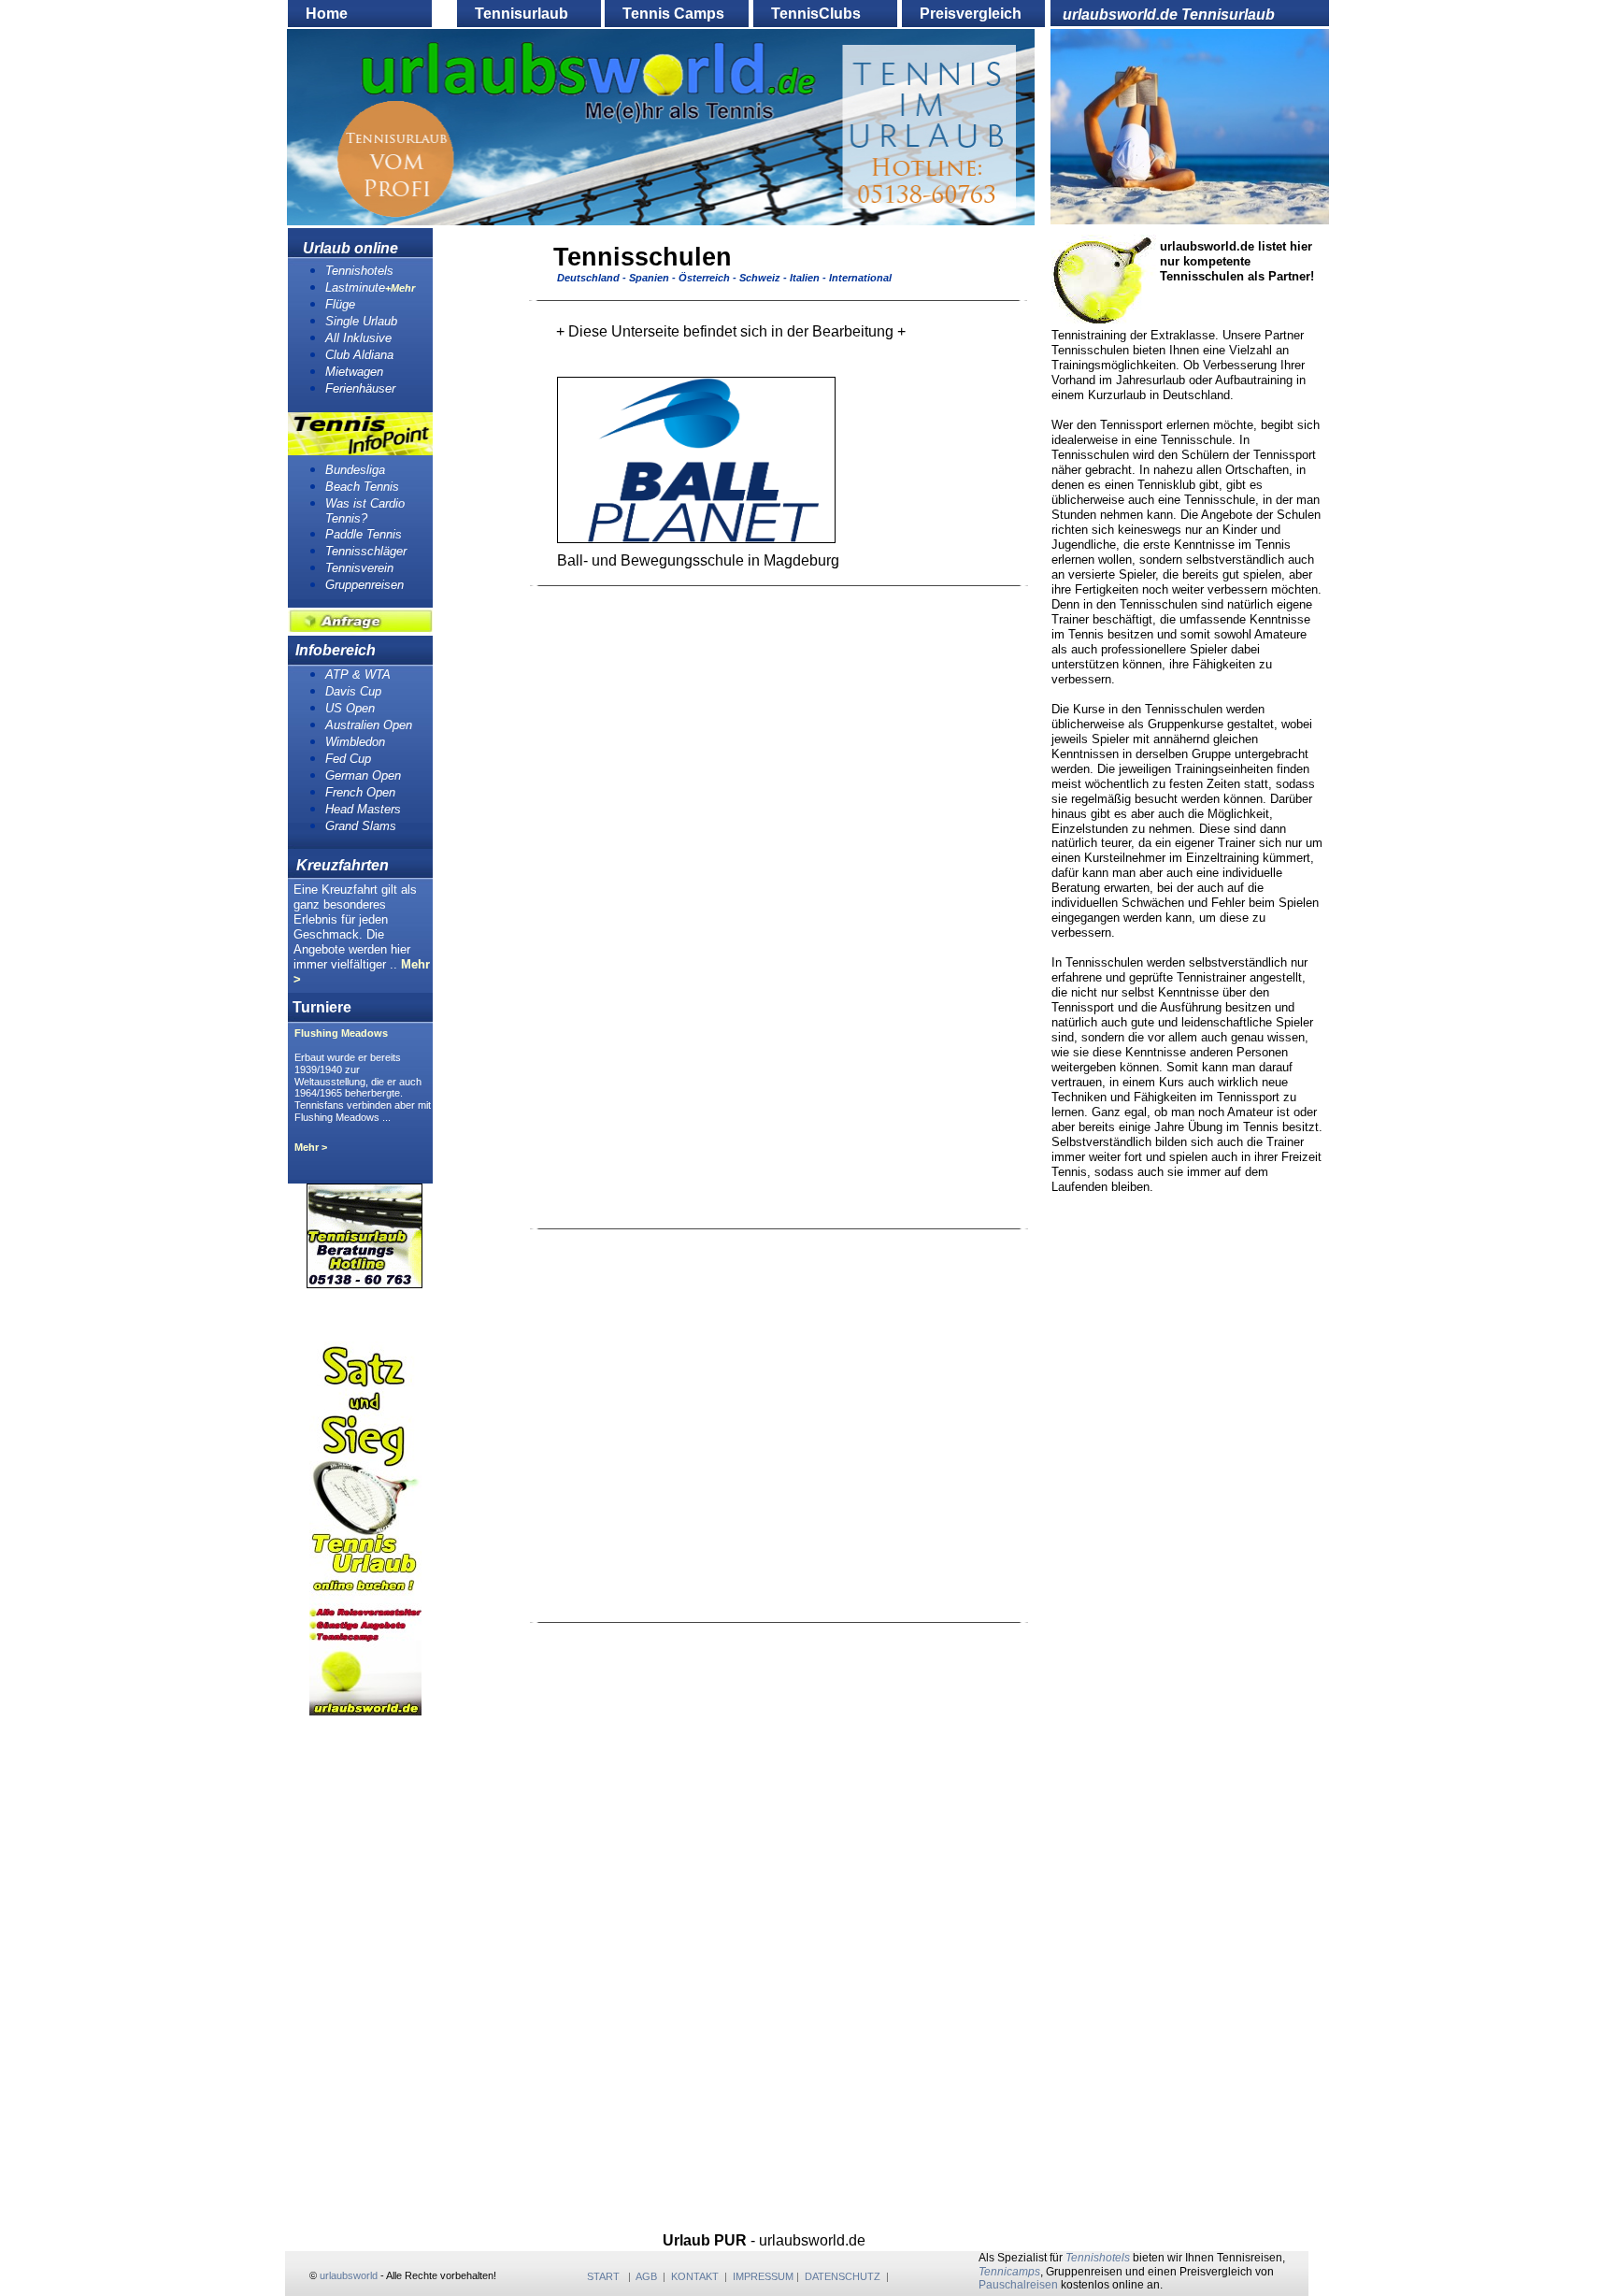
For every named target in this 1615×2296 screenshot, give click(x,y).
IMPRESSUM (763, 2276)
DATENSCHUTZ (843, 2276)
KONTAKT (695, 2276)
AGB (646, 2276)
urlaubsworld (349, 2275)
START (603, 2276)
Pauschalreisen (1018, 2285)
